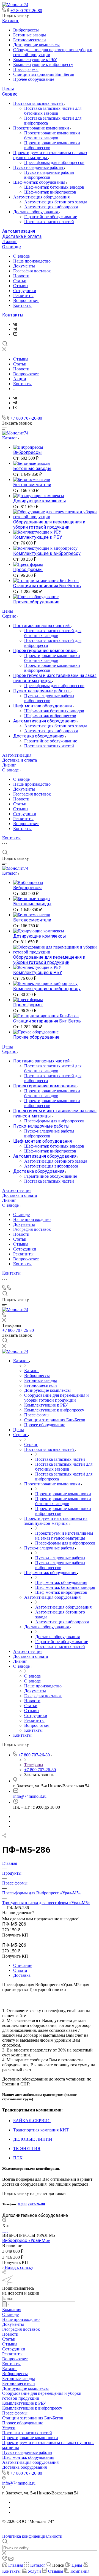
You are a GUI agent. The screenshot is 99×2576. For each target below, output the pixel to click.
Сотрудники (25, 291)
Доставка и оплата (22, 236)
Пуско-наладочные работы (39, 167)
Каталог (10, 21)
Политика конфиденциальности (32, 2536)
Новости (21, 276)
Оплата (20, 1970)
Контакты (22, 305)
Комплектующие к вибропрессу (43, 64)
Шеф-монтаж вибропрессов (50, 192)
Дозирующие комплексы (36, 45)
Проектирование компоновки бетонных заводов (52, 135)
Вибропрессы (26, 30)
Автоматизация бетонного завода (56, 202)
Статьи (20, 281)
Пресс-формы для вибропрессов (54, 162)
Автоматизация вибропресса (51, 207)
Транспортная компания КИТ (41, 2130)
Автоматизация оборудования (42, 197)
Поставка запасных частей (39, 103)
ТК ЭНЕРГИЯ (27, 2149)
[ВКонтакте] (15, 324)
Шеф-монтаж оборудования (40, 182)
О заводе (12, 247)
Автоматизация (19, 231)
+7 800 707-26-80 (26, 11)
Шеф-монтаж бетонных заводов (54, 187)
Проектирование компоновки (42, 128)
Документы (24, 266)
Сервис (10, 94)
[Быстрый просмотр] (4, 2221)
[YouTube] (15, 334)
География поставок (32, 271)
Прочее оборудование (34, 79)
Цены (8, 89)
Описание (23, 1965)
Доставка (22, 1975)
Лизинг (10, 242)
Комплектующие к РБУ (35, 60)
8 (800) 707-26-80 (31, 2204)
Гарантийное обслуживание (51, 217)
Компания (12, 2310)
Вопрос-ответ (26, 300)
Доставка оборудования (36, 212)
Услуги (9, 2428)
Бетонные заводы (30, 35)
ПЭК (18, 2158)
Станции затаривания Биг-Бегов (44, 74)
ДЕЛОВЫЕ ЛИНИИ (33, 2139)
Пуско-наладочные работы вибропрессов (49, 175)
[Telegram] (15, 329)
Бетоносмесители (30, 40)
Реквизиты (23, 296)
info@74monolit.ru (30, 1796)
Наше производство (32, 261)
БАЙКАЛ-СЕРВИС (32, 2121)
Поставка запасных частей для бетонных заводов (53, 111)
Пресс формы (26, 69)
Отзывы (21, 286)
